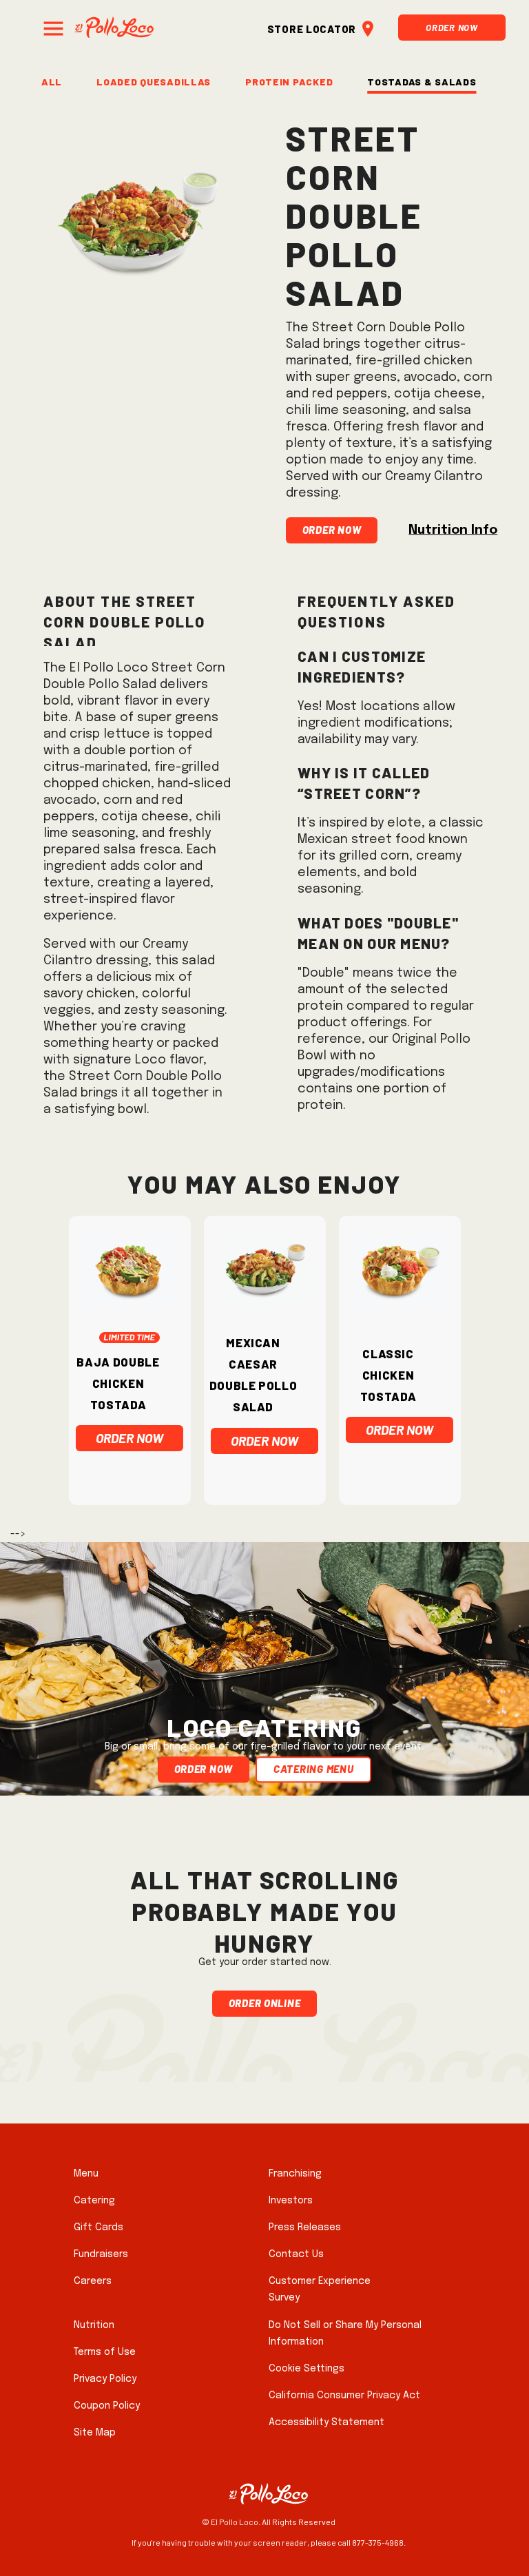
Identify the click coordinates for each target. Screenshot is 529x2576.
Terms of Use (105, 2352)
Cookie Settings (307, 2369)
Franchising (295, 2174)
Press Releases (305, 2227)
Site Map (95, 2433)
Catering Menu (313, 1768)
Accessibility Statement (326, 2422)
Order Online (265, 2001)
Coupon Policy (107, 2406)
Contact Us (296, 2254)
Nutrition (94, 2325)
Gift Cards (98, 2227)
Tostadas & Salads (422, 80)
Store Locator (312, 27)
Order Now (452, 26)
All (52, 80)
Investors (291, 2201)
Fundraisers (101, 2254)
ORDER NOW (129, 1438)
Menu (86, 2174)
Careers (93, 2281)
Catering (94, 2201)
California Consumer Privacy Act (344, 2396)
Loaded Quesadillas (154, 80)
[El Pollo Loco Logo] (114, 27)
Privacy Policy (105, 2379)
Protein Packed (289, 80)
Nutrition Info (453, 530)
